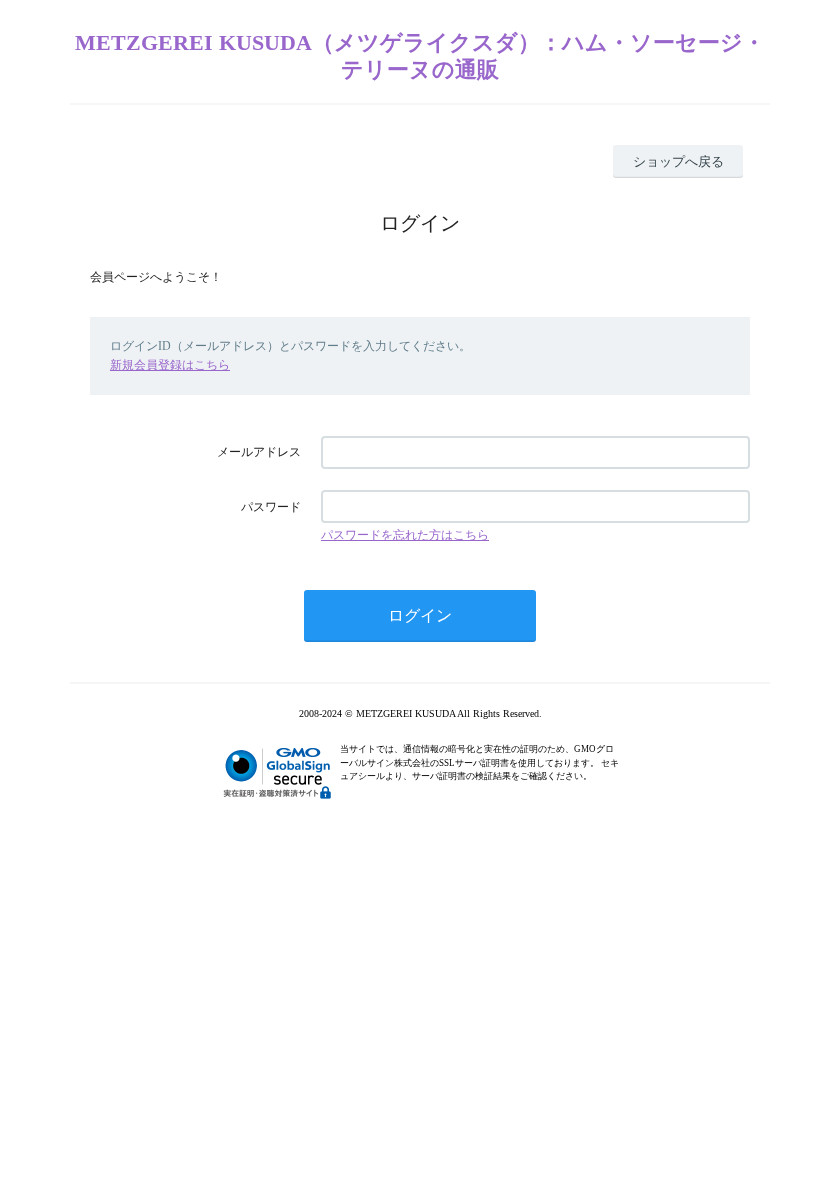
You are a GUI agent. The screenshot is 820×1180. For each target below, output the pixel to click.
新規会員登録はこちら (170, 365)
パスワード (271, 507)
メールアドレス (259, 452)
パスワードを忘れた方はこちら (405, 535)
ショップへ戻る (678, 161)
